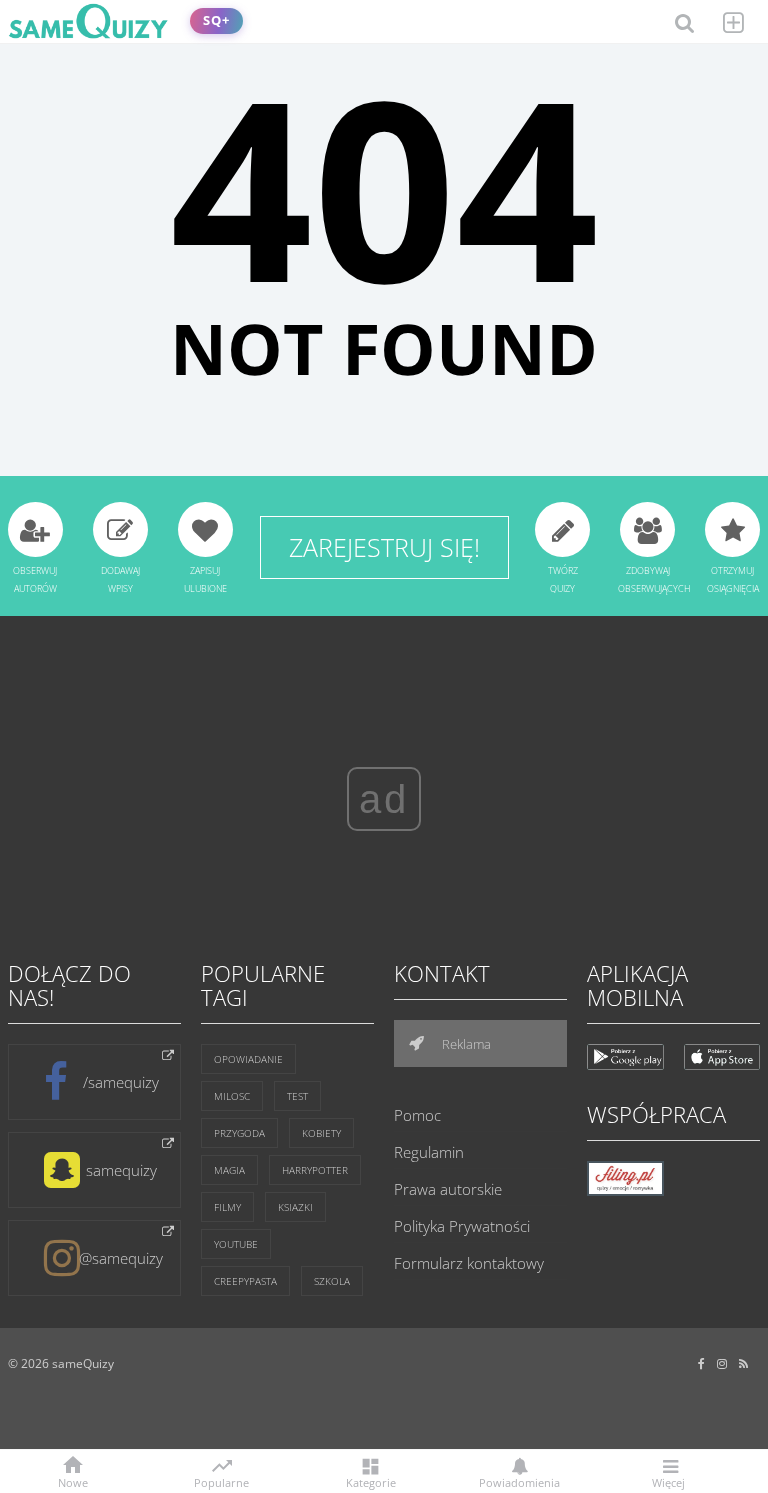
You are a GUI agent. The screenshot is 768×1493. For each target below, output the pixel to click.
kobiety (321, 1133)
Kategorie (371, 1481)
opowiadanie (248, 1059)
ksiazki (295, 1207)
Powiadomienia (519, 1481)
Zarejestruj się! (384, 547)
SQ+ (216, 20)
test (297, 1096)
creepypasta (245, 1281)
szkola (332, 1281)
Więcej (668, 1481)
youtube (236, 1244)
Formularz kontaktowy (469, 1263)
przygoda (239, 1133)
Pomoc (417, 1115)
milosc (232, 1096)
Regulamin (429, 1152)
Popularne (221, 1481)
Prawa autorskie (448, 1189)
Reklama (465, 1044)
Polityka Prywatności (462, 1226)
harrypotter (315, 1170)
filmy (227, 1207)
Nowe (73, 1481)
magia (229, 1170)
